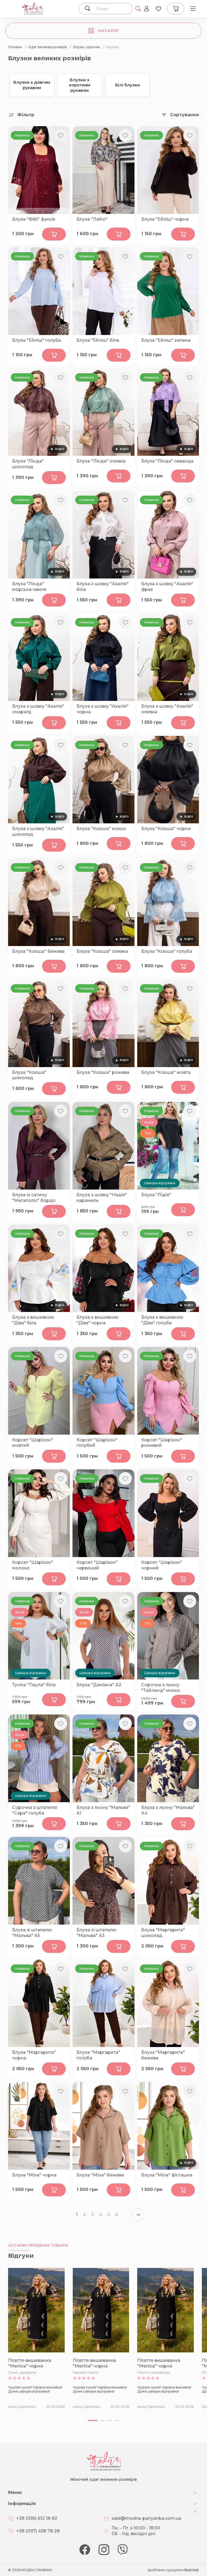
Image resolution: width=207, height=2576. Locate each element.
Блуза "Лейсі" (92, 219)
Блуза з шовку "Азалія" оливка (167, 709)
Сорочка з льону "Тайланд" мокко (161, 1688)
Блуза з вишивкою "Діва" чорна (98, 1320)
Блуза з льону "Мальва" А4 (168, 1810)
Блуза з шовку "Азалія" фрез (167, 587)
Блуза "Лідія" (156, 1195)
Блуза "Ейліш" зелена (166, 340)
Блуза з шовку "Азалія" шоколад (38, 831)
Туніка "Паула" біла (34, 1685)
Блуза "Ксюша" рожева (103, 1072)
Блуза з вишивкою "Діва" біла (33, 1320)
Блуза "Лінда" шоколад (28, 464)
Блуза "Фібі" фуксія (34, 219)
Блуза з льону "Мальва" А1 (103, 1810)
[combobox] (112, 9)
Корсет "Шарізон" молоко (33, 1565)
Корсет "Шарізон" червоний (97, 1565)
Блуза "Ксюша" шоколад (29, 1075)
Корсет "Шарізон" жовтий (33, 1443)
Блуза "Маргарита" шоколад (163, 1933)
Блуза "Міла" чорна (34, 2175)
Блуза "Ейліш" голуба (37, 340)
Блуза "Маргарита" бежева (163, 2055)
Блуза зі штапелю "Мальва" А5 (32, 1933)
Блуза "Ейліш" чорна (165, 219)
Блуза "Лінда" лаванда (167, 461)
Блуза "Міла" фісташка (167, 2175)
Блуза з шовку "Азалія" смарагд (38, 709)
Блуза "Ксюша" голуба (167, 951)
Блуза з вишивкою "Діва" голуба (162, 1320)
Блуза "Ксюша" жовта (166, 1072)
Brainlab (192, 2570)
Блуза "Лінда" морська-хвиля (29, 587)
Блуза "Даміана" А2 (99, 1685)
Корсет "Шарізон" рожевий (162, 1443)
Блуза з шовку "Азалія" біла (103, 587)
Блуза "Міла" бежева (100, 2175)
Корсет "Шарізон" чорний (162, 1565)
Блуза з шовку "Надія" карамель (102, 1198)
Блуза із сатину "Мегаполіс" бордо (34, 1198)
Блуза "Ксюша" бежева (38, 951)
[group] (36, 2338)
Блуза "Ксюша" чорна (166, 829)
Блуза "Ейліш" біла (98, 340)
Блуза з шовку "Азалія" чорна (103, 709)
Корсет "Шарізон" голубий (97, 1443)
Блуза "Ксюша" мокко (101, 829)
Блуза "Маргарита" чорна (34, 2055)
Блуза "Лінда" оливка (101, 461)
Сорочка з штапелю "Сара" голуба (35, 1810)
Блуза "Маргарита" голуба (98, 2055)
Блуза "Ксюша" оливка (102, 951)
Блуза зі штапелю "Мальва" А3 (96, 1933)
